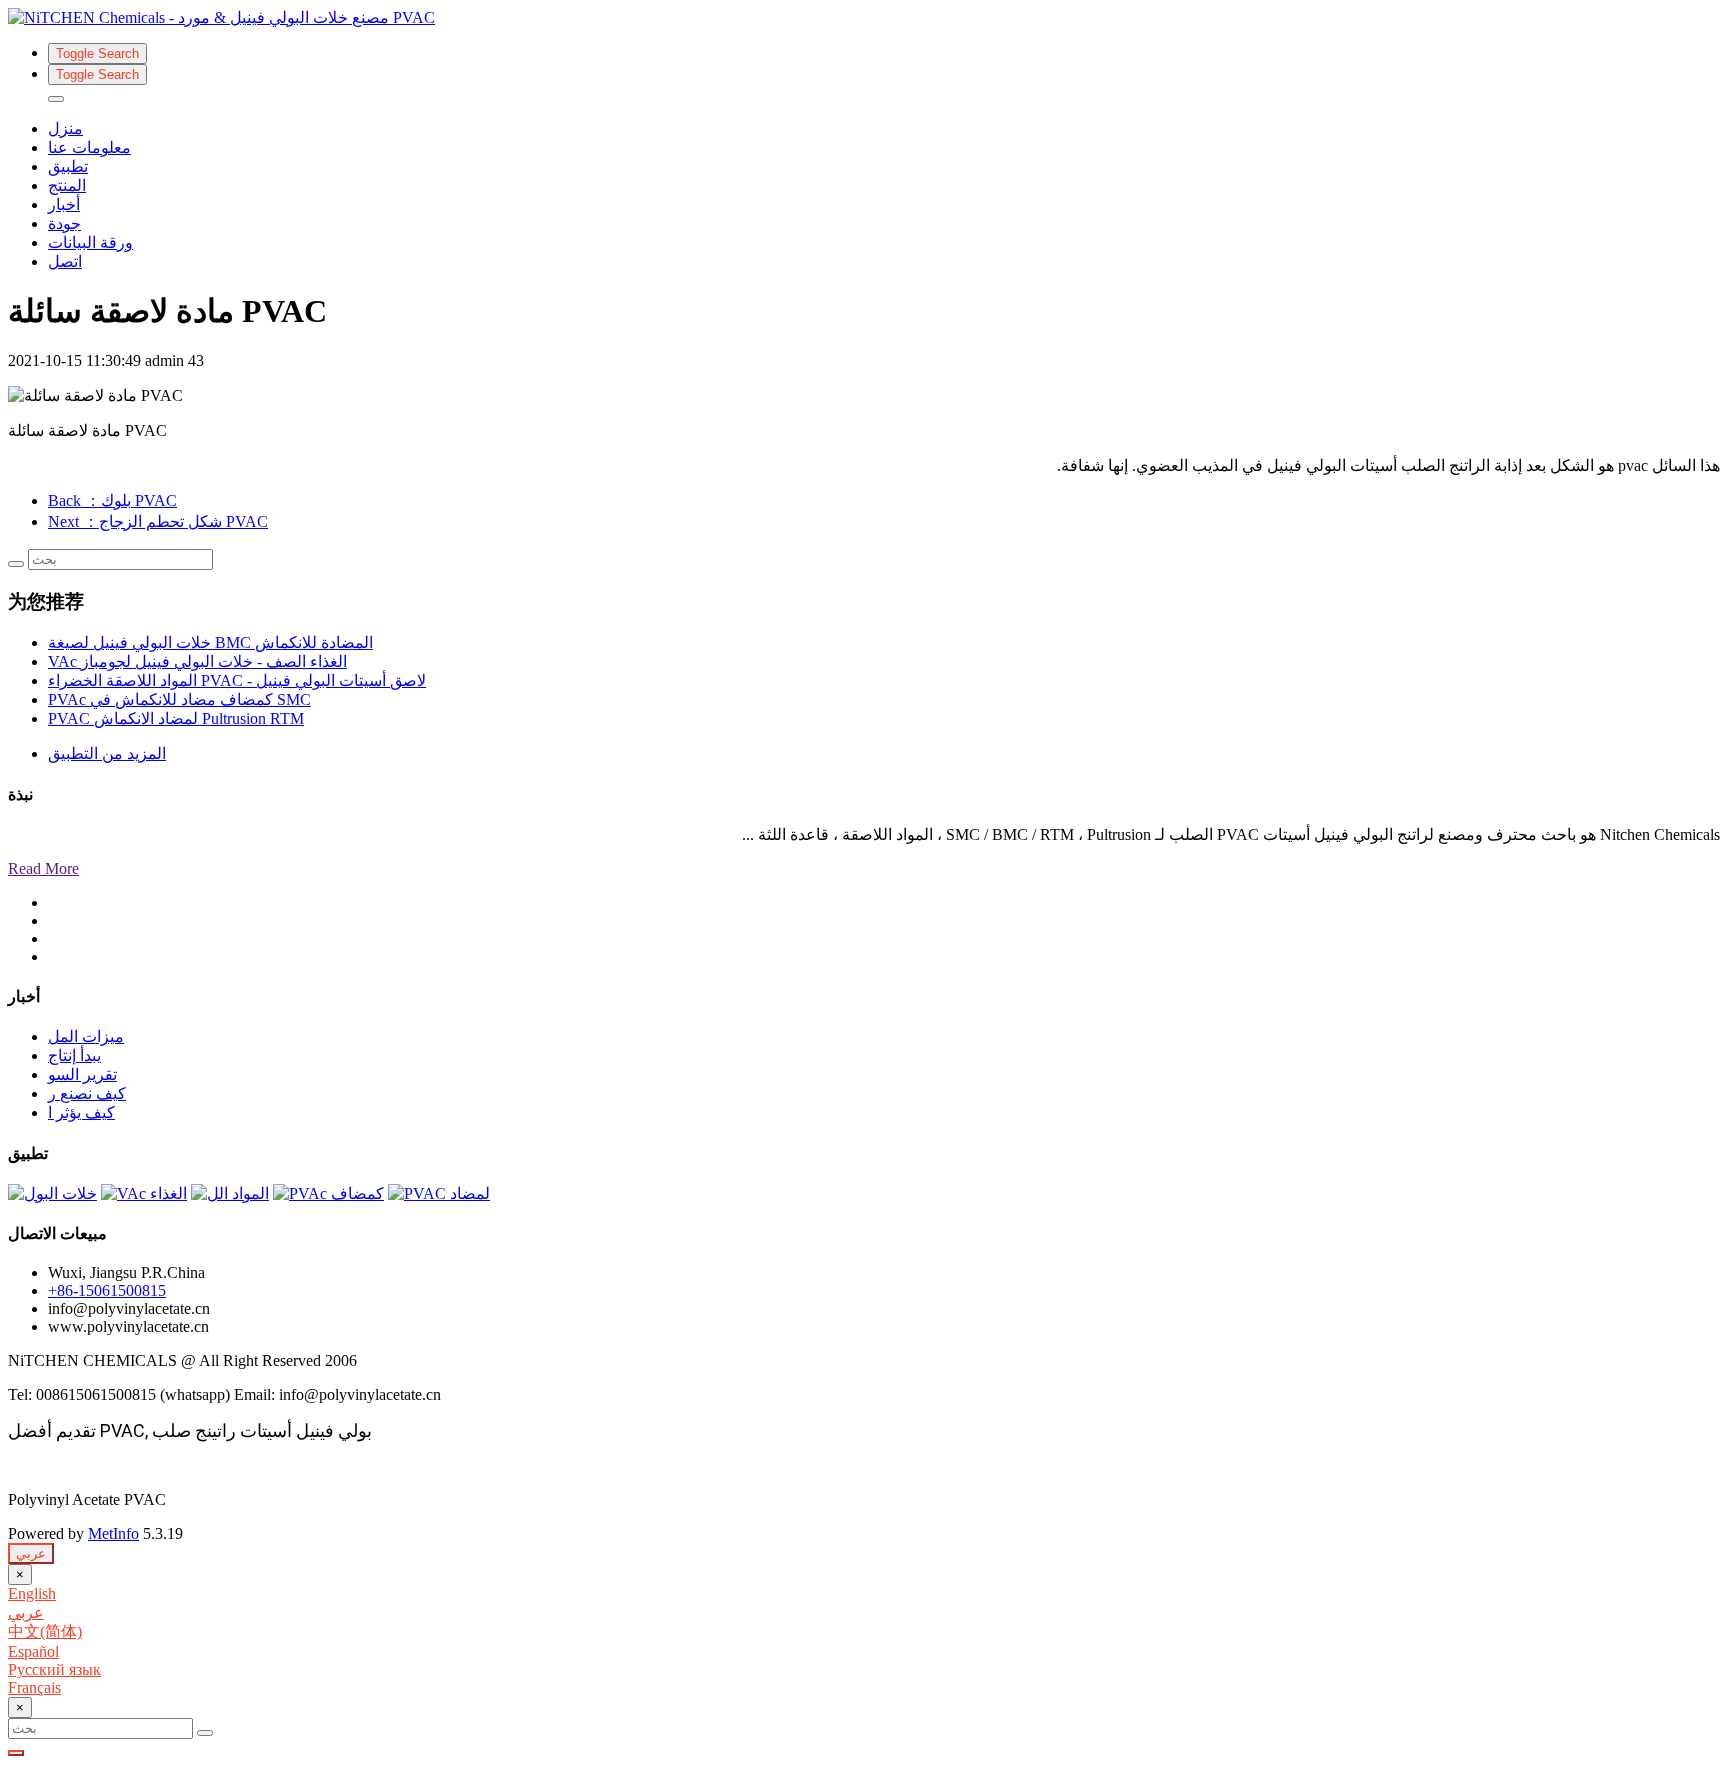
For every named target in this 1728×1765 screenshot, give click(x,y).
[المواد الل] (230, 1193)
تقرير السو (82, 1074)
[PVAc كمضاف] (328, 1193)
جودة (64, 223)
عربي (31, 1553)
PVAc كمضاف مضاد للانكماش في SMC (179, 699)
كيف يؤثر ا (81, 1112)
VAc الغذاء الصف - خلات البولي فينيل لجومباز (197, 661)
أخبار (64, 204)
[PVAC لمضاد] (439, 1193)
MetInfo (113, 1533)
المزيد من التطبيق (107, 753)
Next (158, 521)
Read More (43, 868)
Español (33, 1651)
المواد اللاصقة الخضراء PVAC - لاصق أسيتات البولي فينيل (237, 680)
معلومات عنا (89, 147)
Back (112, 500)
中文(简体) (45, 1631)
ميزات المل (86, 1036)
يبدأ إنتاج (74, 1055)
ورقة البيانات (90, 242)
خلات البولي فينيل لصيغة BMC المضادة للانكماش (210, 642)
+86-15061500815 (107, 1290)
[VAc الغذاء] (144, 1193)
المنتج (67, 185)
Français (34, 1687)
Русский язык (54, 1669)
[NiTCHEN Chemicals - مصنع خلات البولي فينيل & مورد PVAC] (864, 17)
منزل (65, 128)
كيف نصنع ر (87, 1093)
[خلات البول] (52, 1193)
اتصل (65, 261)
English (32, 1593)
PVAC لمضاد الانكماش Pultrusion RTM (176, 718)
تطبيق (68, 166)
